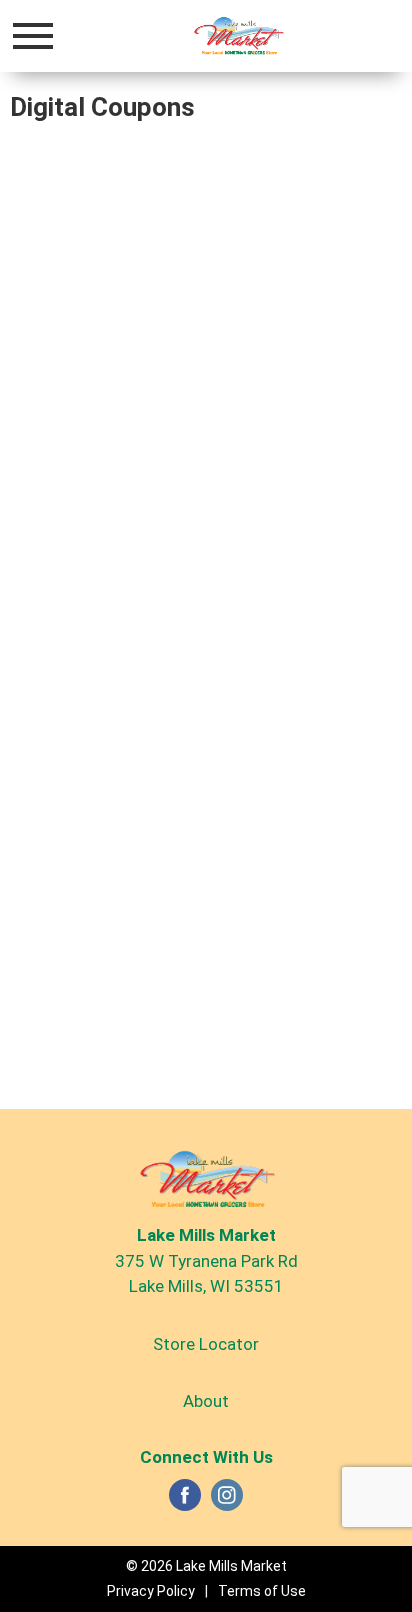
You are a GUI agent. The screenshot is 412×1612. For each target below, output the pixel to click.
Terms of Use (262, 1591)
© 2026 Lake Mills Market (206, 1566)
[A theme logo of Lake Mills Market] (238, 35)
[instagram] (227, 1501)
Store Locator (206, 1344)
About (206, 1401)
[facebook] (185, 1501)
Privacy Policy (151, 1591)
